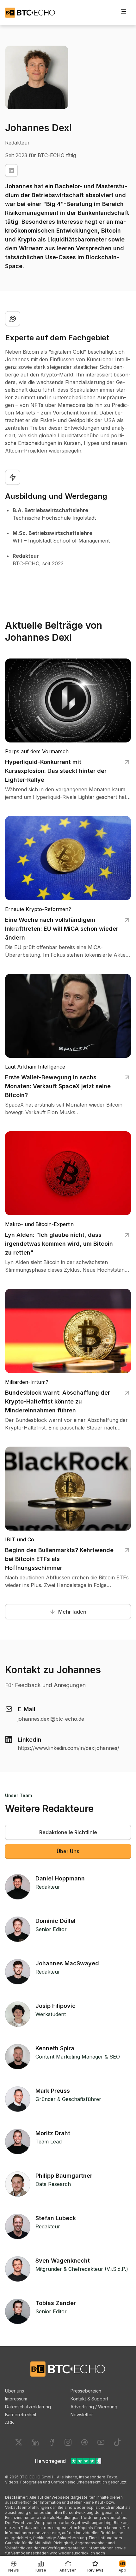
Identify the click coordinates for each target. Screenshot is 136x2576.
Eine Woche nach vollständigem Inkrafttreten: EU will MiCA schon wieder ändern (62, 929)
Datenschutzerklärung (28, 2407)
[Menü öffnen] (123, 11)
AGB (9, 2422)
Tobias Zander (56, 2303)
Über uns (15, 2391)
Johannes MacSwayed (67, 1963)
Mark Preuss (53, 2091)
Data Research (53, 2184)
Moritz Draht (53, 2133)
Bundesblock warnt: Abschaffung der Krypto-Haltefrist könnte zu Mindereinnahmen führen (58, 1401)
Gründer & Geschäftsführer (68, 2099)
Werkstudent (51, 2014)
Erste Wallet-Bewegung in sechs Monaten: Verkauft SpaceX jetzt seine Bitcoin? (58, 1086)
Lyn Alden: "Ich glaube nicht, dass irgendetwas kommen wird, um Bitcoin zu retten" (59, 1244)
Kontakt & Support (89, 2399)
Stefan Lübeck (56, 2218)
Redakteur (48, 1887)
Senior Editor (51, 1929)
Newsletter (82, 2415)
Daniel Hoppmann (60, 1878)
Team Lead (49, 2142)
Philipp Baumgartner (64, 2176)
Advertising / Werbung (94, 2407)
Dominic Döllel (56, 1921)
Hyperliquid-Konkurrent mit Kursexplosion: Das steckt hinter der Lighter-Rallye (56, 771)
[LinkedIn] (11, 170)
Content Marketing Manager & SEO (78, 2057)
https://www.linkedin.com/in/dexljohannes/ (68, 1748)
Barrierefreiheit (21, 2415)
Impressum (16, 2399)
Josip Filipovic (56, 2006)
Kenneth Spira (55, 2048)
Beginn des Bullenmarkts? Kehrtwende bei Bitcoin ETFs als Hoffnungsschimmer (59, 1559)
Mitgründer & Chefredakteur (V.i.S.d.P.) (82, 2269)
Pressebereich (86, 2391)
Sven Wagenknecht (63, 2261)
